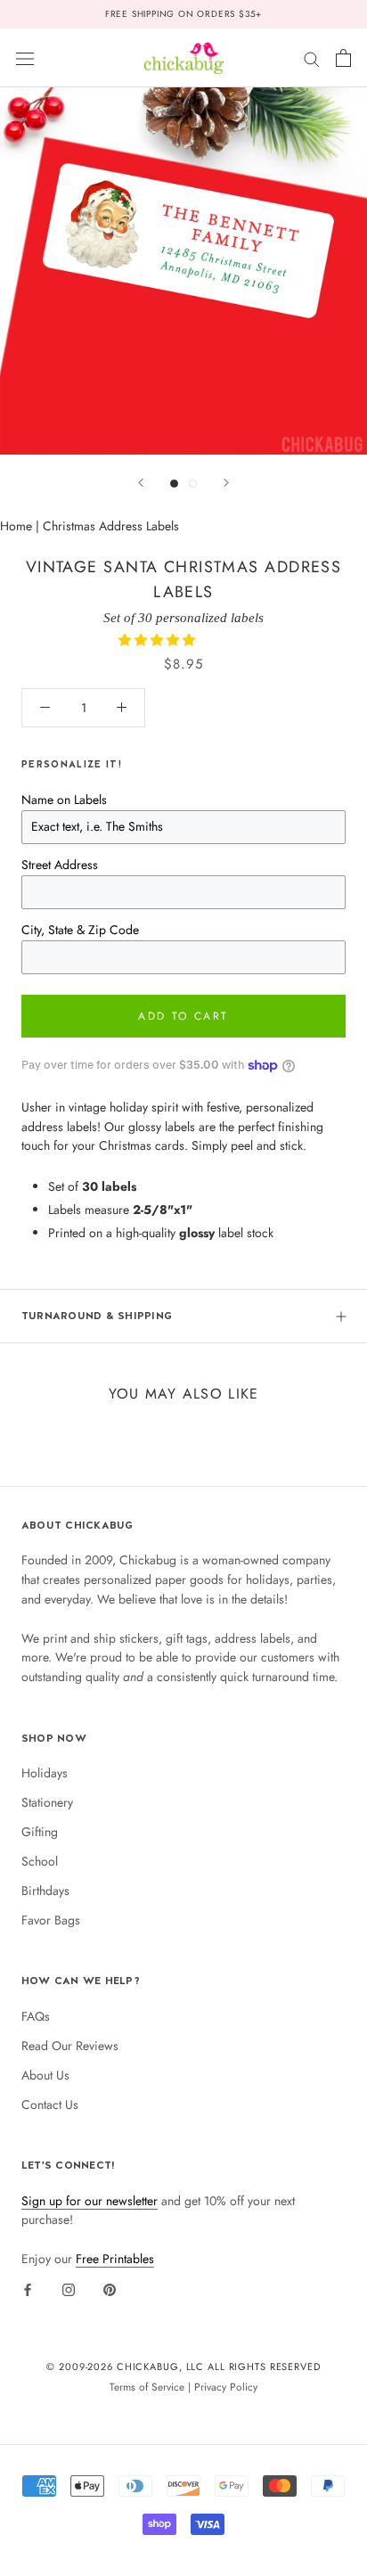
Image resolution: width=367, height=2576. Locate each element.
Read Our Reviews (70, 2046)
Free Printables (115, 2259)
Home (16, 526)
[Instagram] (69, 2289)
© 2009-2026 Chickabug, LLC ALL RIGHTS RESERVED (183, 2367)
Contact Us (50, 2104)
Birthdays (45, 1891)
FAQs (36, 2016)
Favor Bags (51, 1920)
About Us (45, 2075)
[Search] (312, 57)
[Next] (226, 483)
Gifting (40, 1832)
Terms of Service (147, 2387)
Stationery (47, 1802)
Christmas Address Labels (111, 526)
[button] (159, 640)
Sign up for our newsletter (90, 2201)
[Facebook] (28, 2289)
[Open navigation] (25, 58)
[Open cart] (343, 58)
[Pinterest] (110, 2289)
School (40, 1861)
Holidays (45, 1773)
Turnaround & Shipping (97, 1316)
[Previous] (141, 483)
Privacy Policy (226, 2387)
